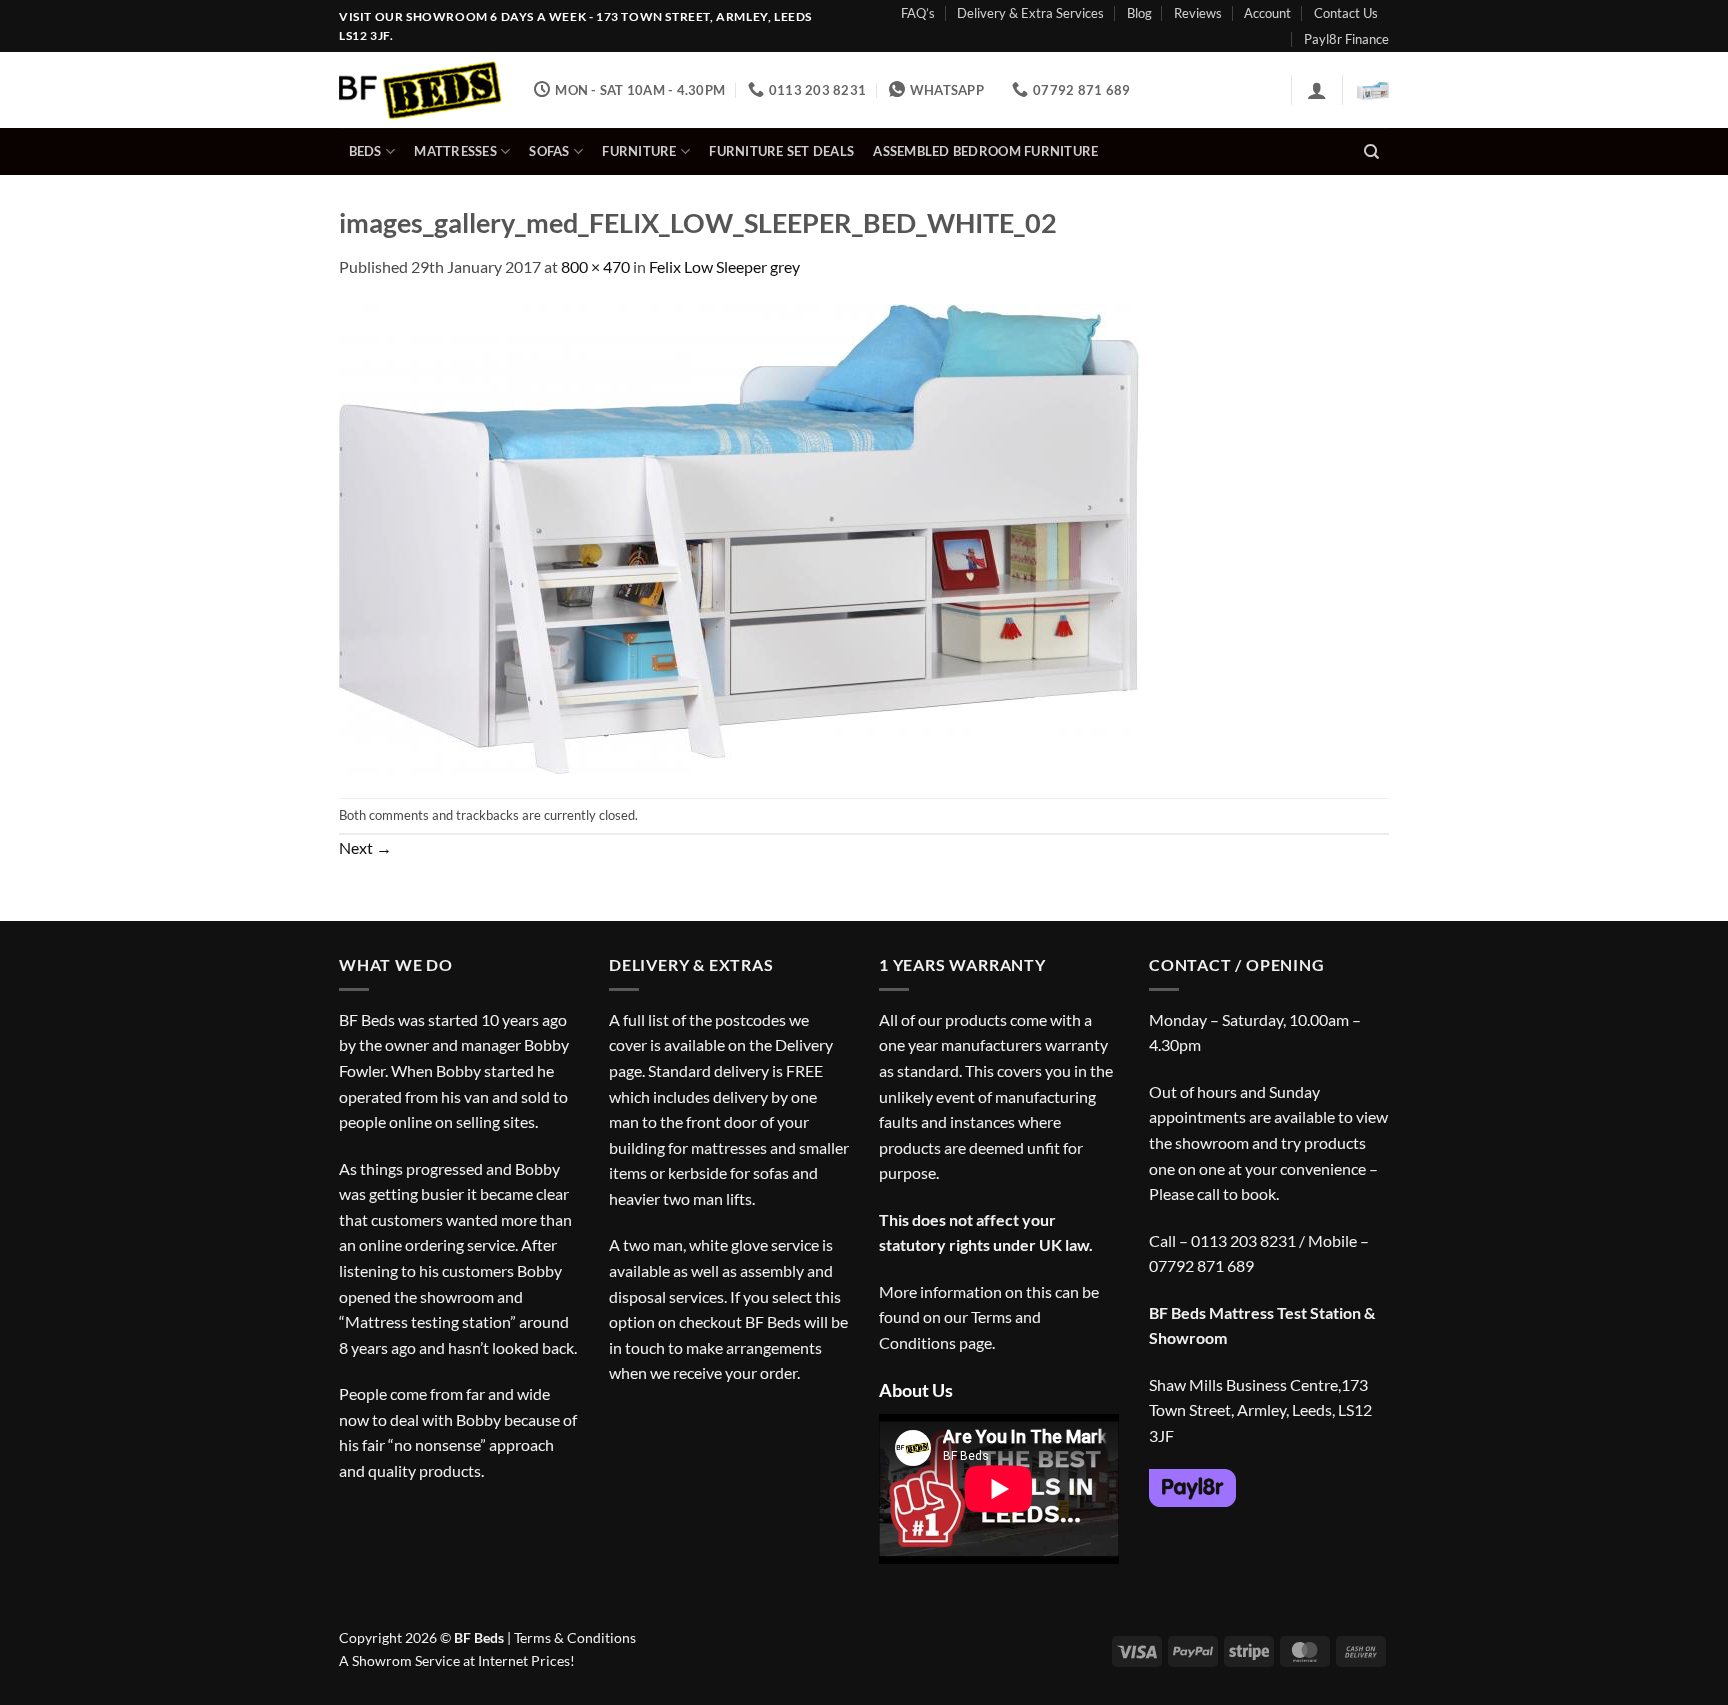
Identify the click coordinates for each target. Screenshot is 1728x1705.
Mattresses (455, 151)
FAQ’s (918, 13)
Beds (365, 151)
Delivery (804, 1044)
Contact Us (1346, 13)
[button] (1317, 90)
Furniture (639, 151)
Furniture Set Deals (781, 151)
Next (365, 847)
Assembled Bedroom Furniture (985, 151)
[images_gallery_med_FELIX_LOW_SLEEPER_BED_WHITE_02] (739, 536)
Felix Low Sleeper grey (724, 266)
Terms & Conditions (575, 1637)
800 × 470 (595, 266)
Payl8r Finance (1346, 39)
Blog (1139, 13)
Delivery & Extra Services (1030, 13)
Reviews (1198, 13)
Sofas (549, 151)
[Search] (1371, 152)
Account (1267, 13)
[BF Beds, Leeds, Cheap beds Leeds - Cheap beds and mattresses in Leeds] (421, 90)
